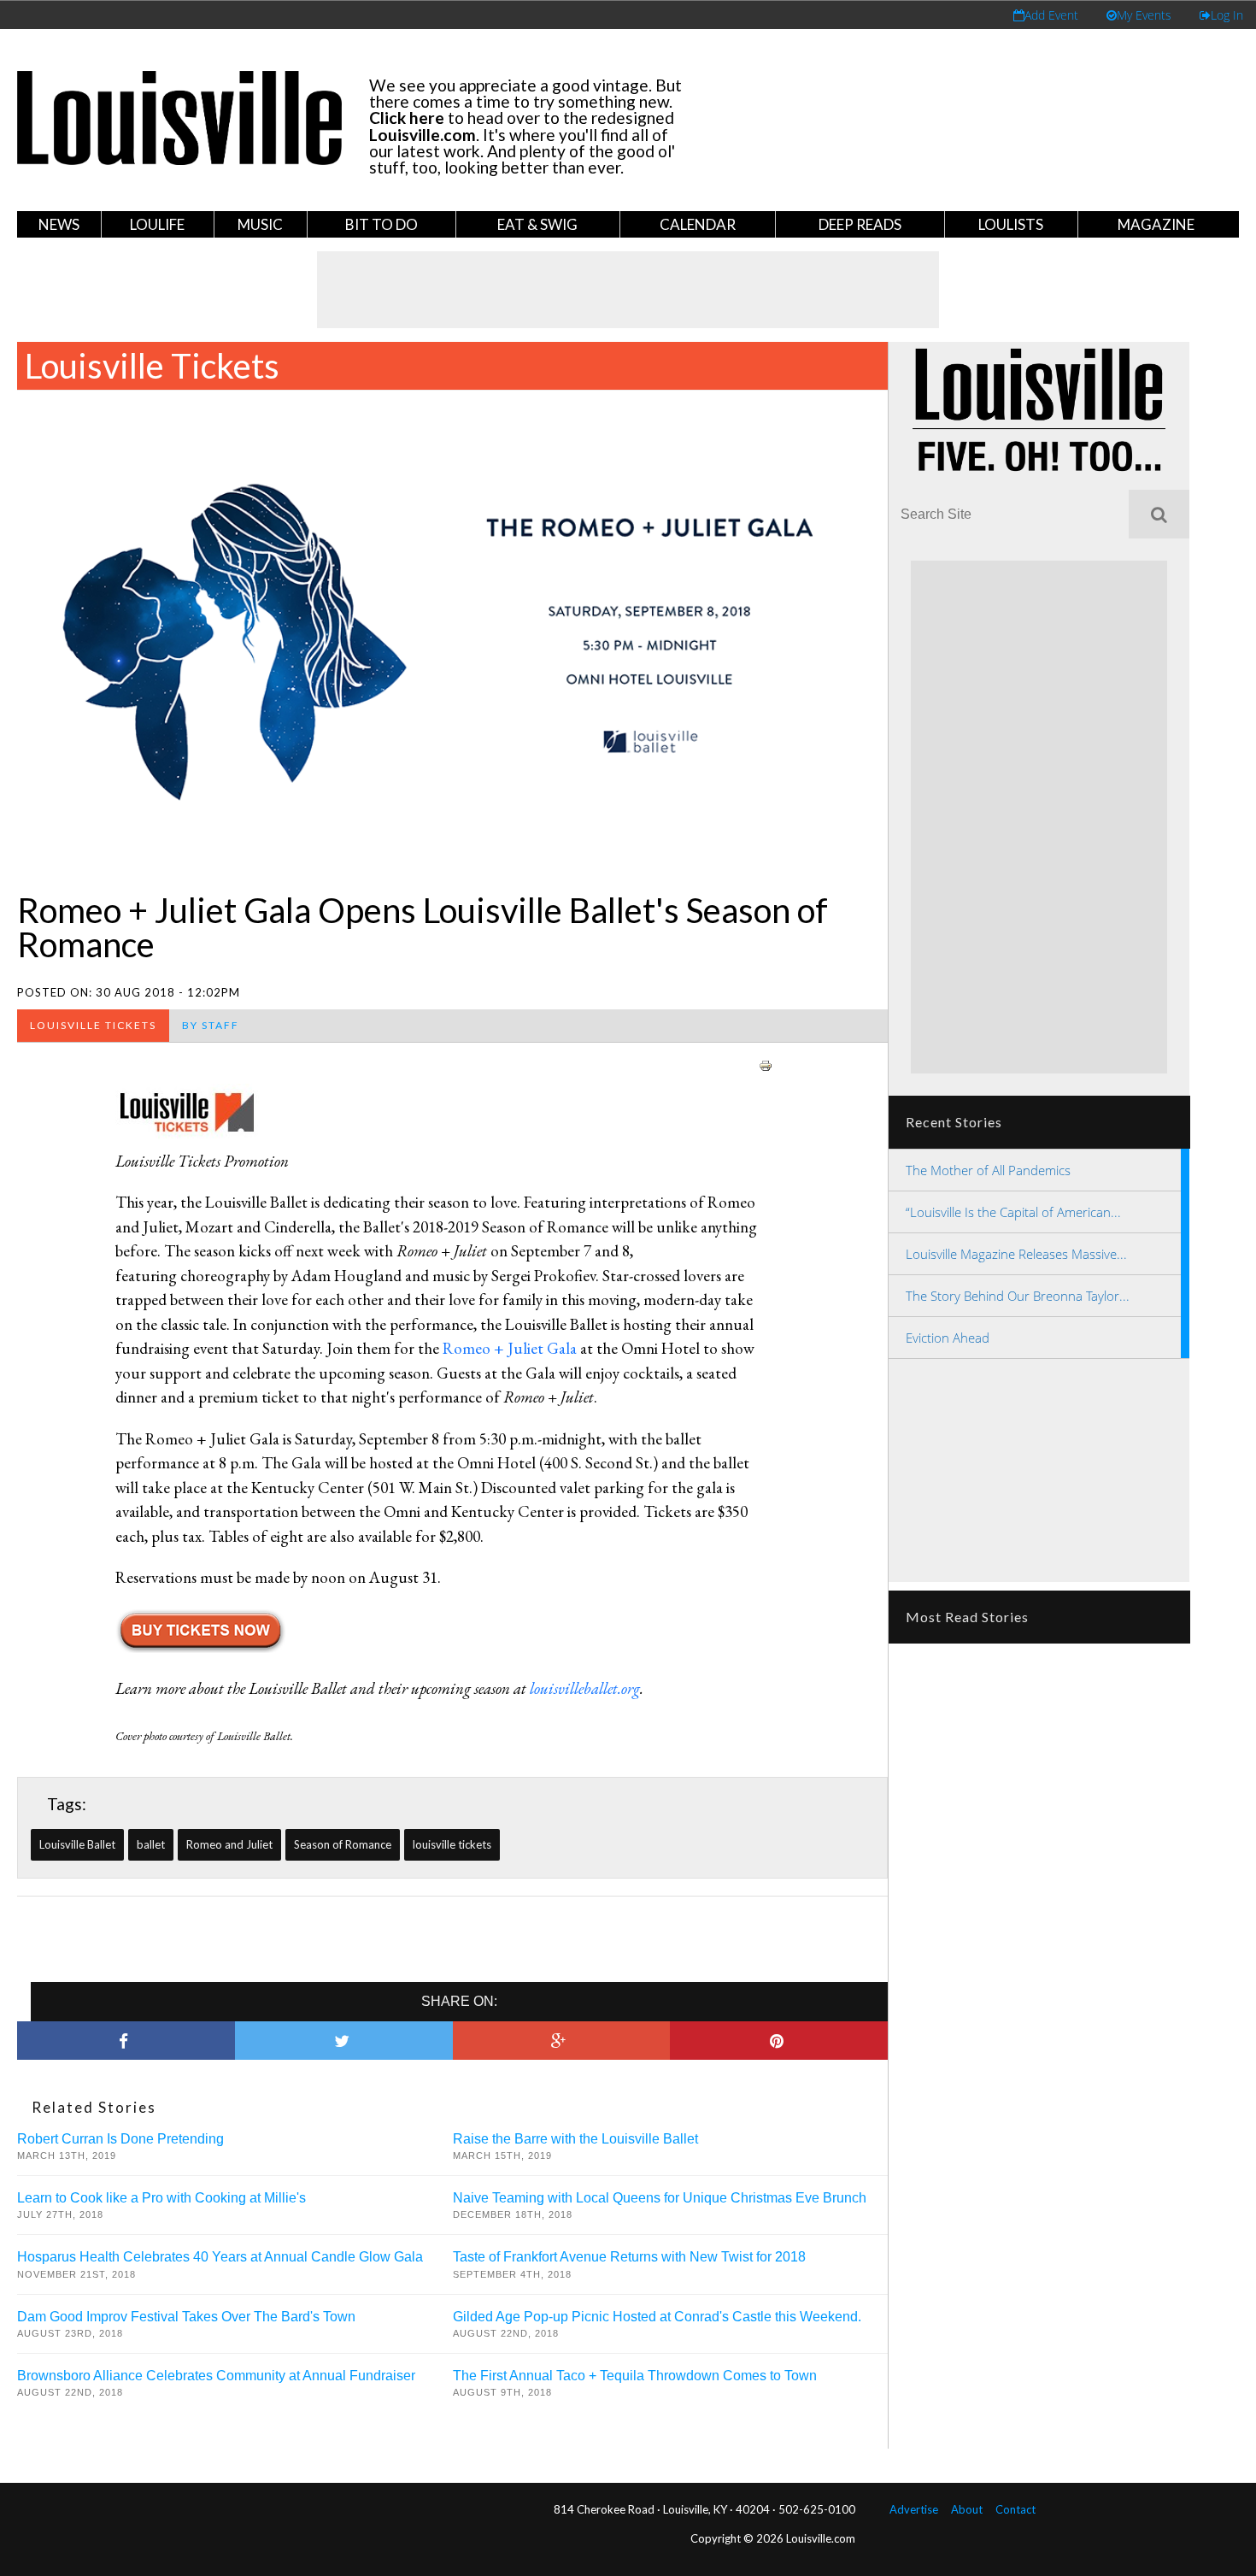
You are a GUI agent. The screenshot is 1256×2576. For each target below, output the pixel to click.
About (967, 2509)
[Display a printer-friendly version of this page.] (766, 1063)
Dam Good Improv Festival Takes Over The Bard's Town (186, 2317)
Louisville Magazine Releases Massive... (1016, 1254)
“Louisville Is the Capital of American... (1013, 1212)
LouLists (1011, 224)
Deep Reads (860, 224)
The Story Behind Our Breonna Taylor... (1018, 1296)
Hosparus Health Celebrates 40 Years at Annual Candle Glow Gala (220, 2257)
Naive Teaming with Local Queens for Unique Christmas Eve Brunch (660, 2198)
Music (260, 224)
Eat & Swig (537, 224)
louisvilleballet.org (585, 1688)
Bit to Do (381, 224)
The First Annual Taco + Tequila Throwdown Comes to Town (635, 2376)
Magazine (1156, 224)
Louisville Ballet (77, 1844)
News (59, 224)
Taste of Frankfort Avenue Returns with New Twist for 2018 (629, 2257)
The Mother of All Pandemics (988, 1170)
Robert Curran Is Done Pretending (120, 2139)
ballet (151, 1844)
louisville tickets (452, 1844)
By (211, 1025)
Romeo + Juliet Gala (510, 1348)
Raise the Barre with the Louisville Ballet (575, 2139)
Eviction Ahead (948, 1338)
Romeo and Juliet (229, 1844)
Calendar (698, 224)
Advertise (914, 2509)
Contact (1015, 2509)
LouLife (157, 224)
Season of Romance (343, 1844)
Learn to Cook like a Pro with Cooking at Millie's (161, 2198)
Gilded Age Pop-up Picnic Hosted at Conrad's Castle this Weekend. (657, 2317)
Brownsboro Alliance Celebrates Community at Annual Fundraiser (216, 2376)
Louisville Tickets (152, 366)
